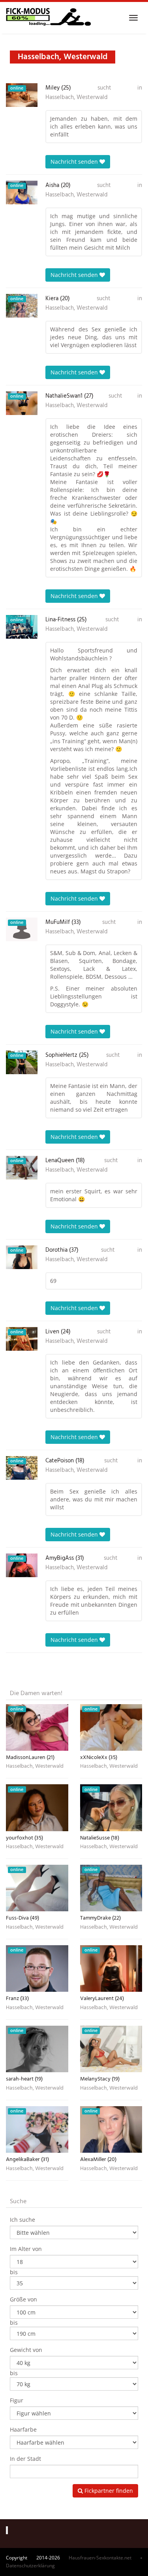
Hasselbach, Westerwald (77, 97)
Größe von (23, 2299)
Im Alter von (26, 2249)
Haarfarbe (23, 2429)
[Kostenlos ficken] (48, 18)
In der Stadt (25, 2459)
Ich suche (22, 2220)
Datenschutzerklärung (30, 2566)
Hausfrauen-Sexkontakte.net (100, 2558)
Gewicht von (26, 2350)
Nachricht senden (75, 162)
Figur (17, 2400)
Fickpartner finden (108, 2491)
